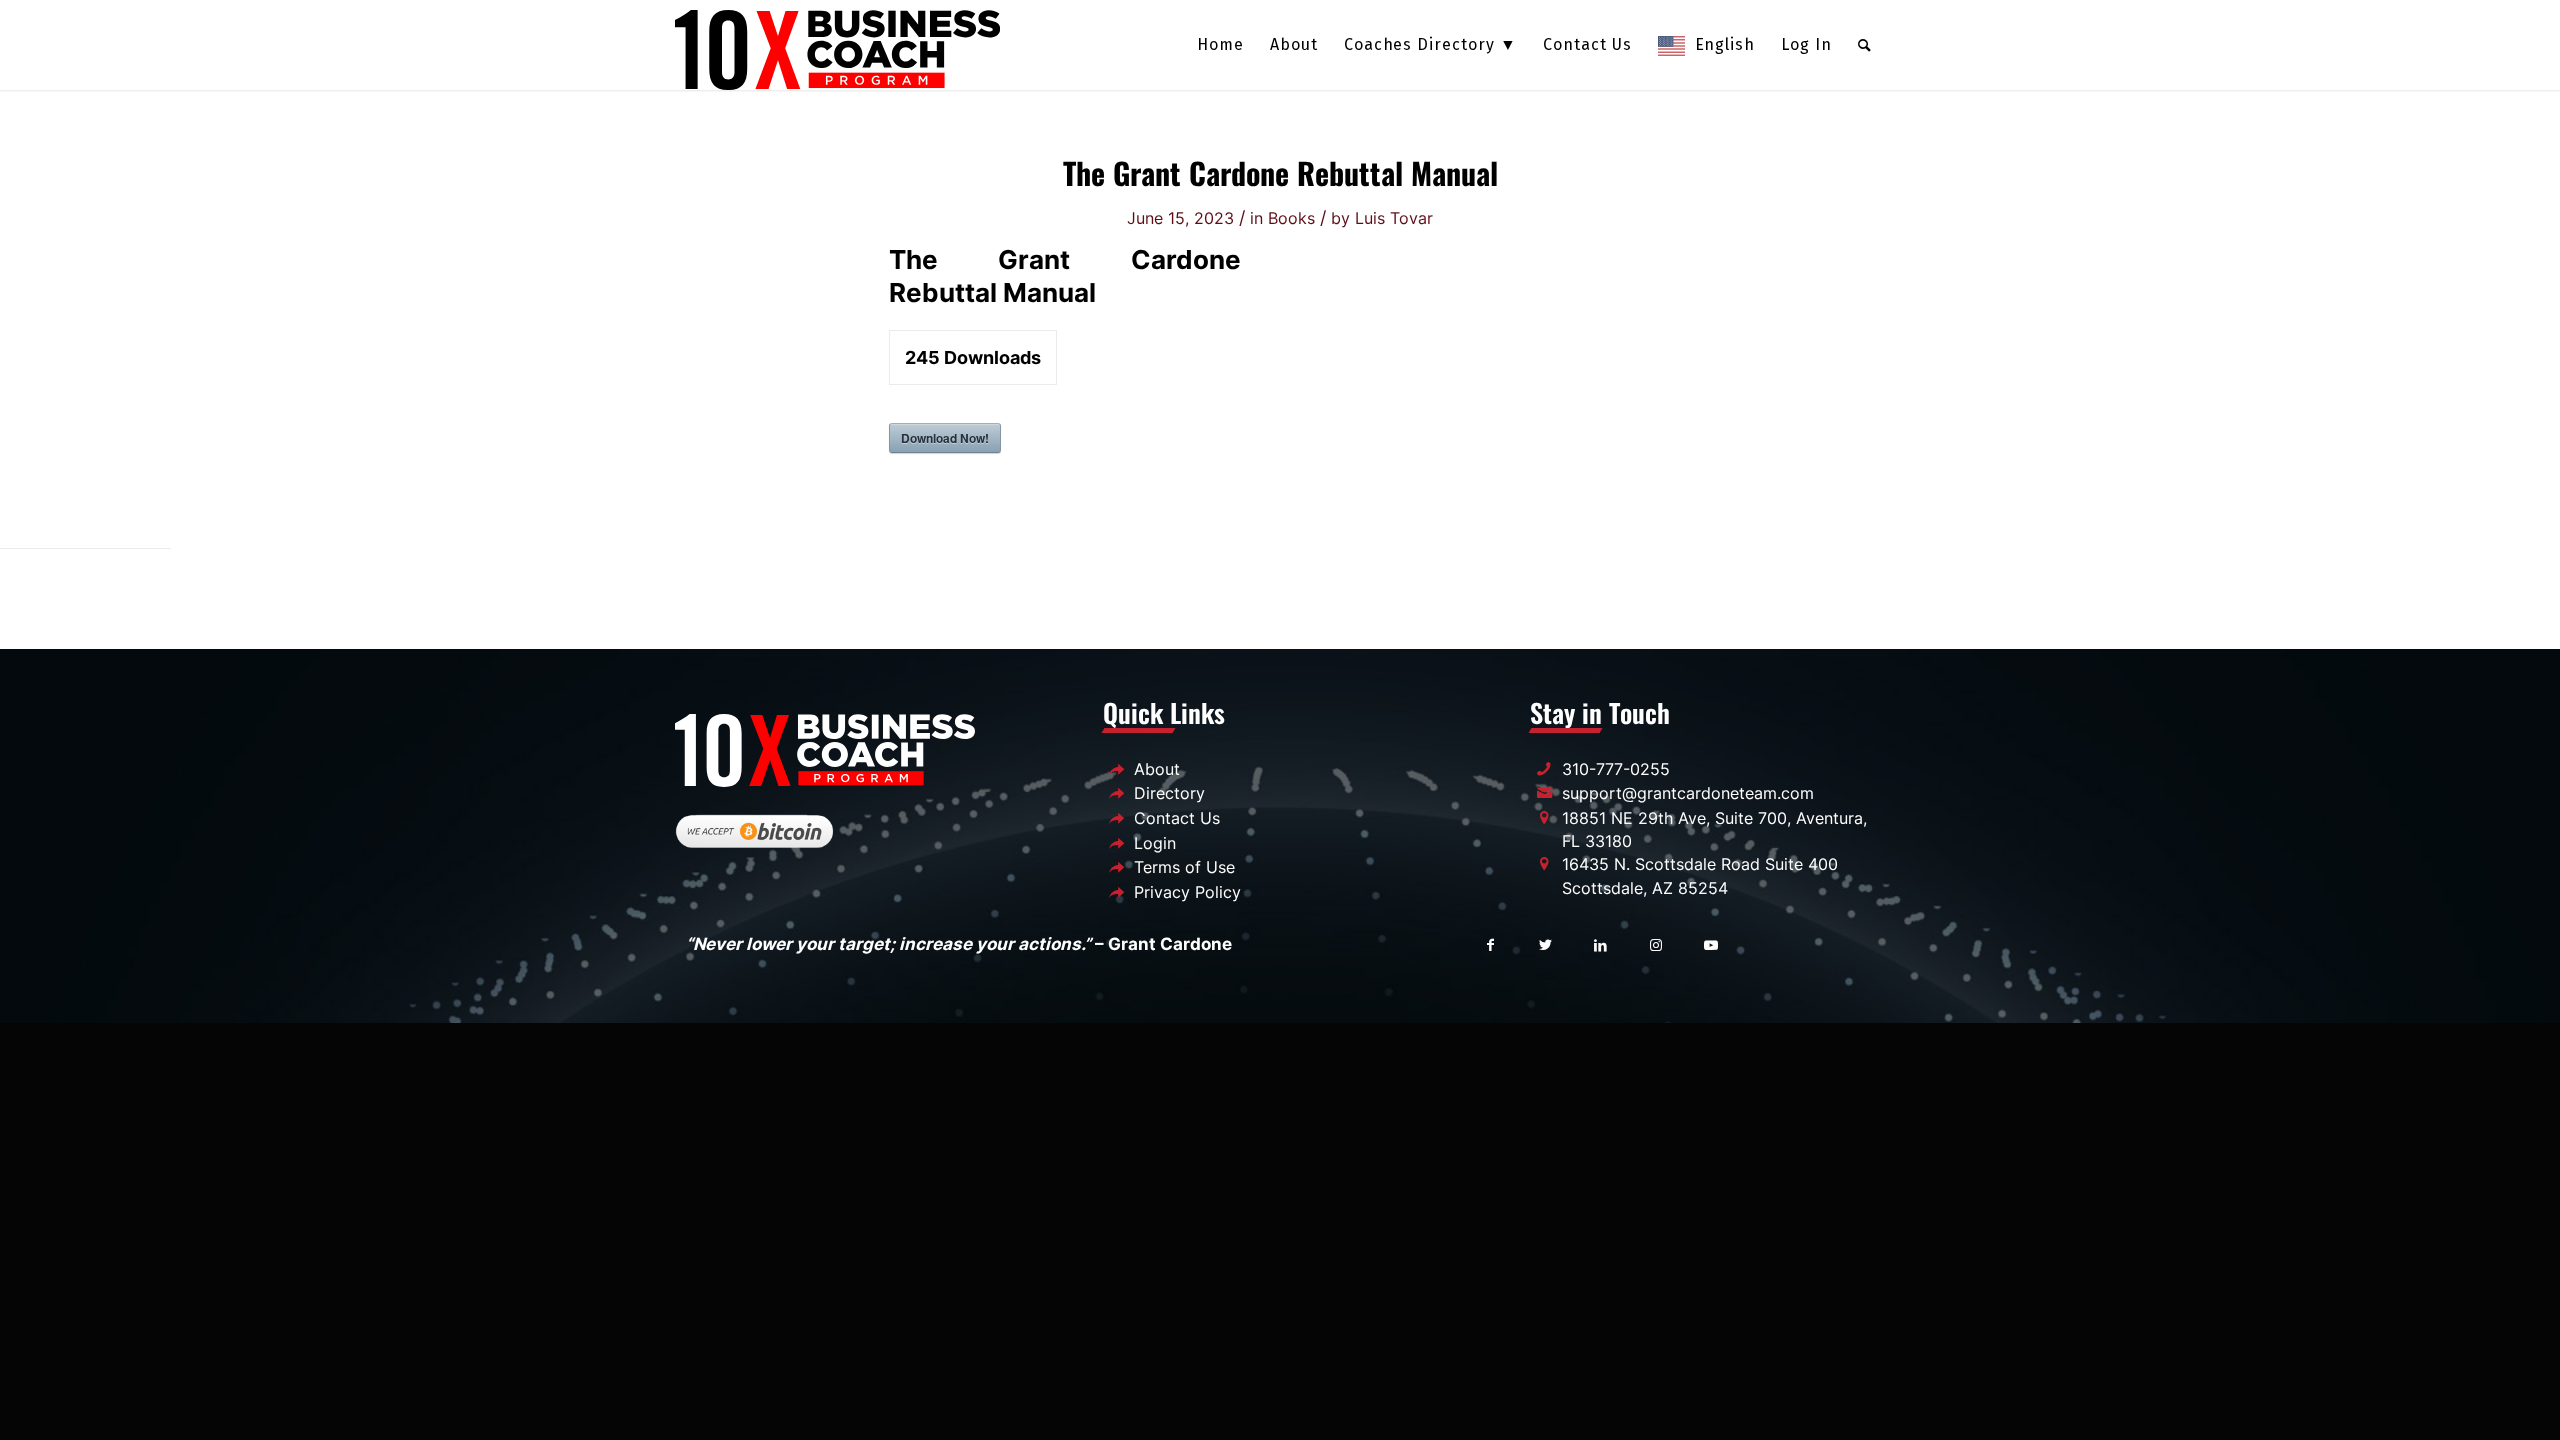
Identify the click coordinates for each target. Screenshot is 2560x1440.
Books (1291, 218)
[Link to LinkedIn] (1600, 943)
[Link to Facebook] (1490, 943)
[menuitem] (1220, 45)
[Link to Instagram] (1655, 943)
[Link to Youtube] (1710, 943)
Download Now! (945, 438)
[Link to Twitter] (1545, 943)
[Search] (1865, 45)
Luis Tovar (1394, 218)
